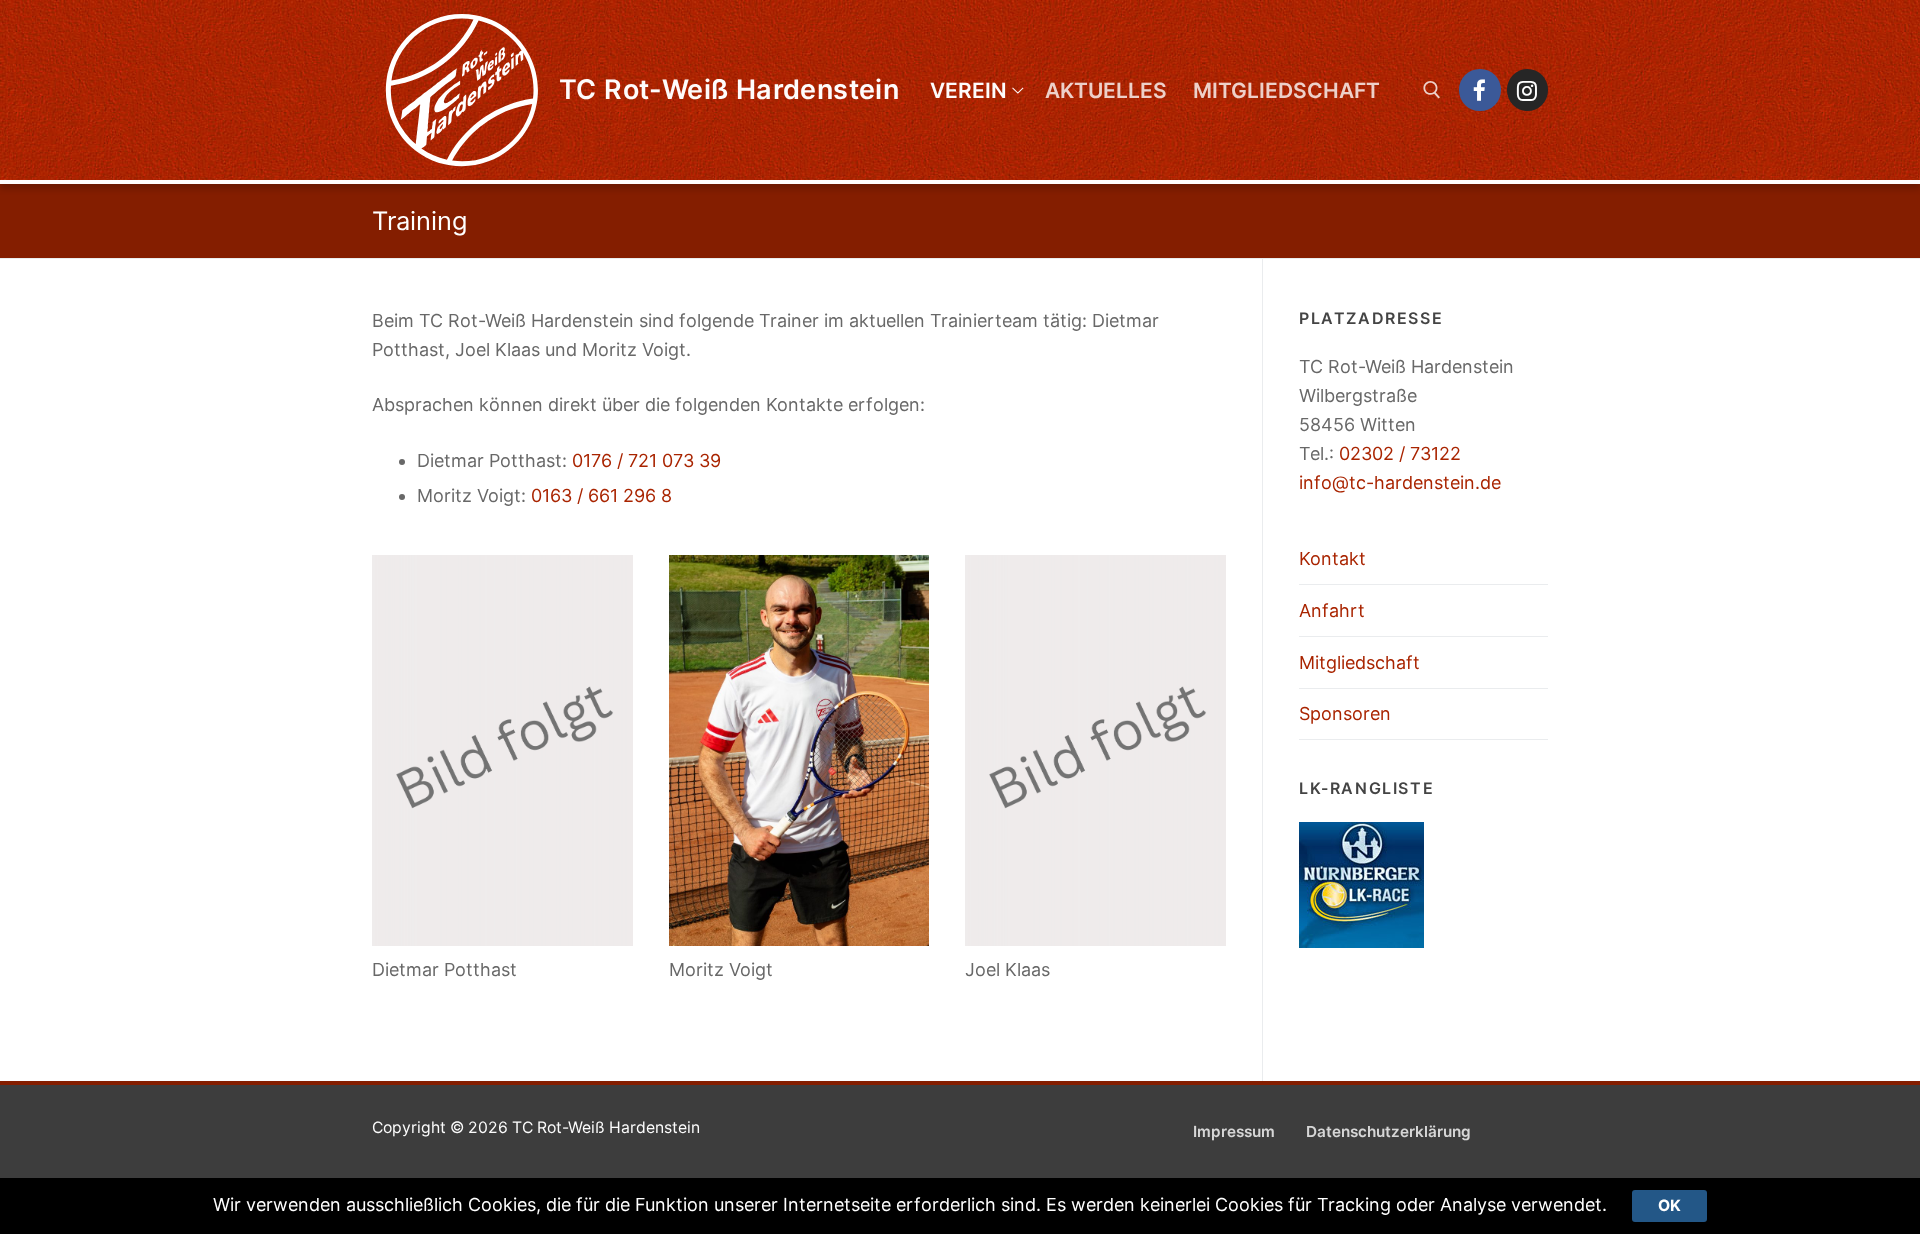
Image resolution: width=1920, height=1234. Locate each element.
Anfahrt (1332, 610)
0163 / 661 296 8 (601, 495)
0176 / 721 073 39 (646, 460)
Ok (1669, 1205)
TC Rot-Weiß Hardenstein (729, 90)
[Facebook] (1479, 89)
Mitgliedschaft (1359, 662)
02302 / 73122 (1400, 453)
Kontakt (1332, 558)
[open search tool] (1432, 90)
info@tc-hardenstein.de (1400, 482)
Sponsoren (1345, 713)
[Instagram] (1527, 89)
